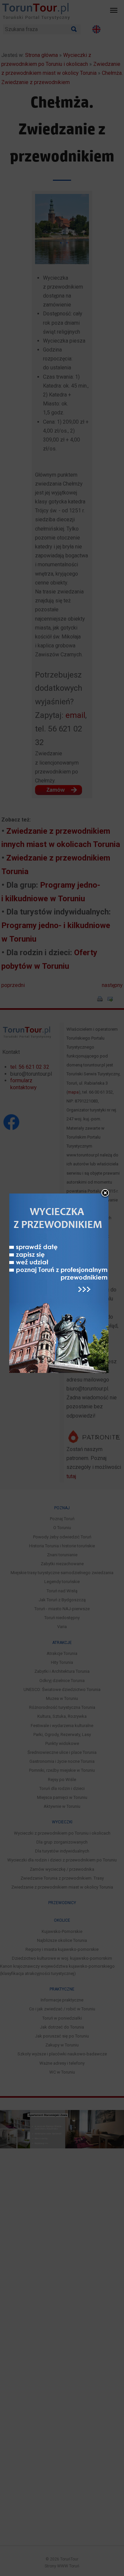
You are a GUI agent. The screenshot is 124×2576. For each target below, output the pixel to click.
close (105, 1194)
